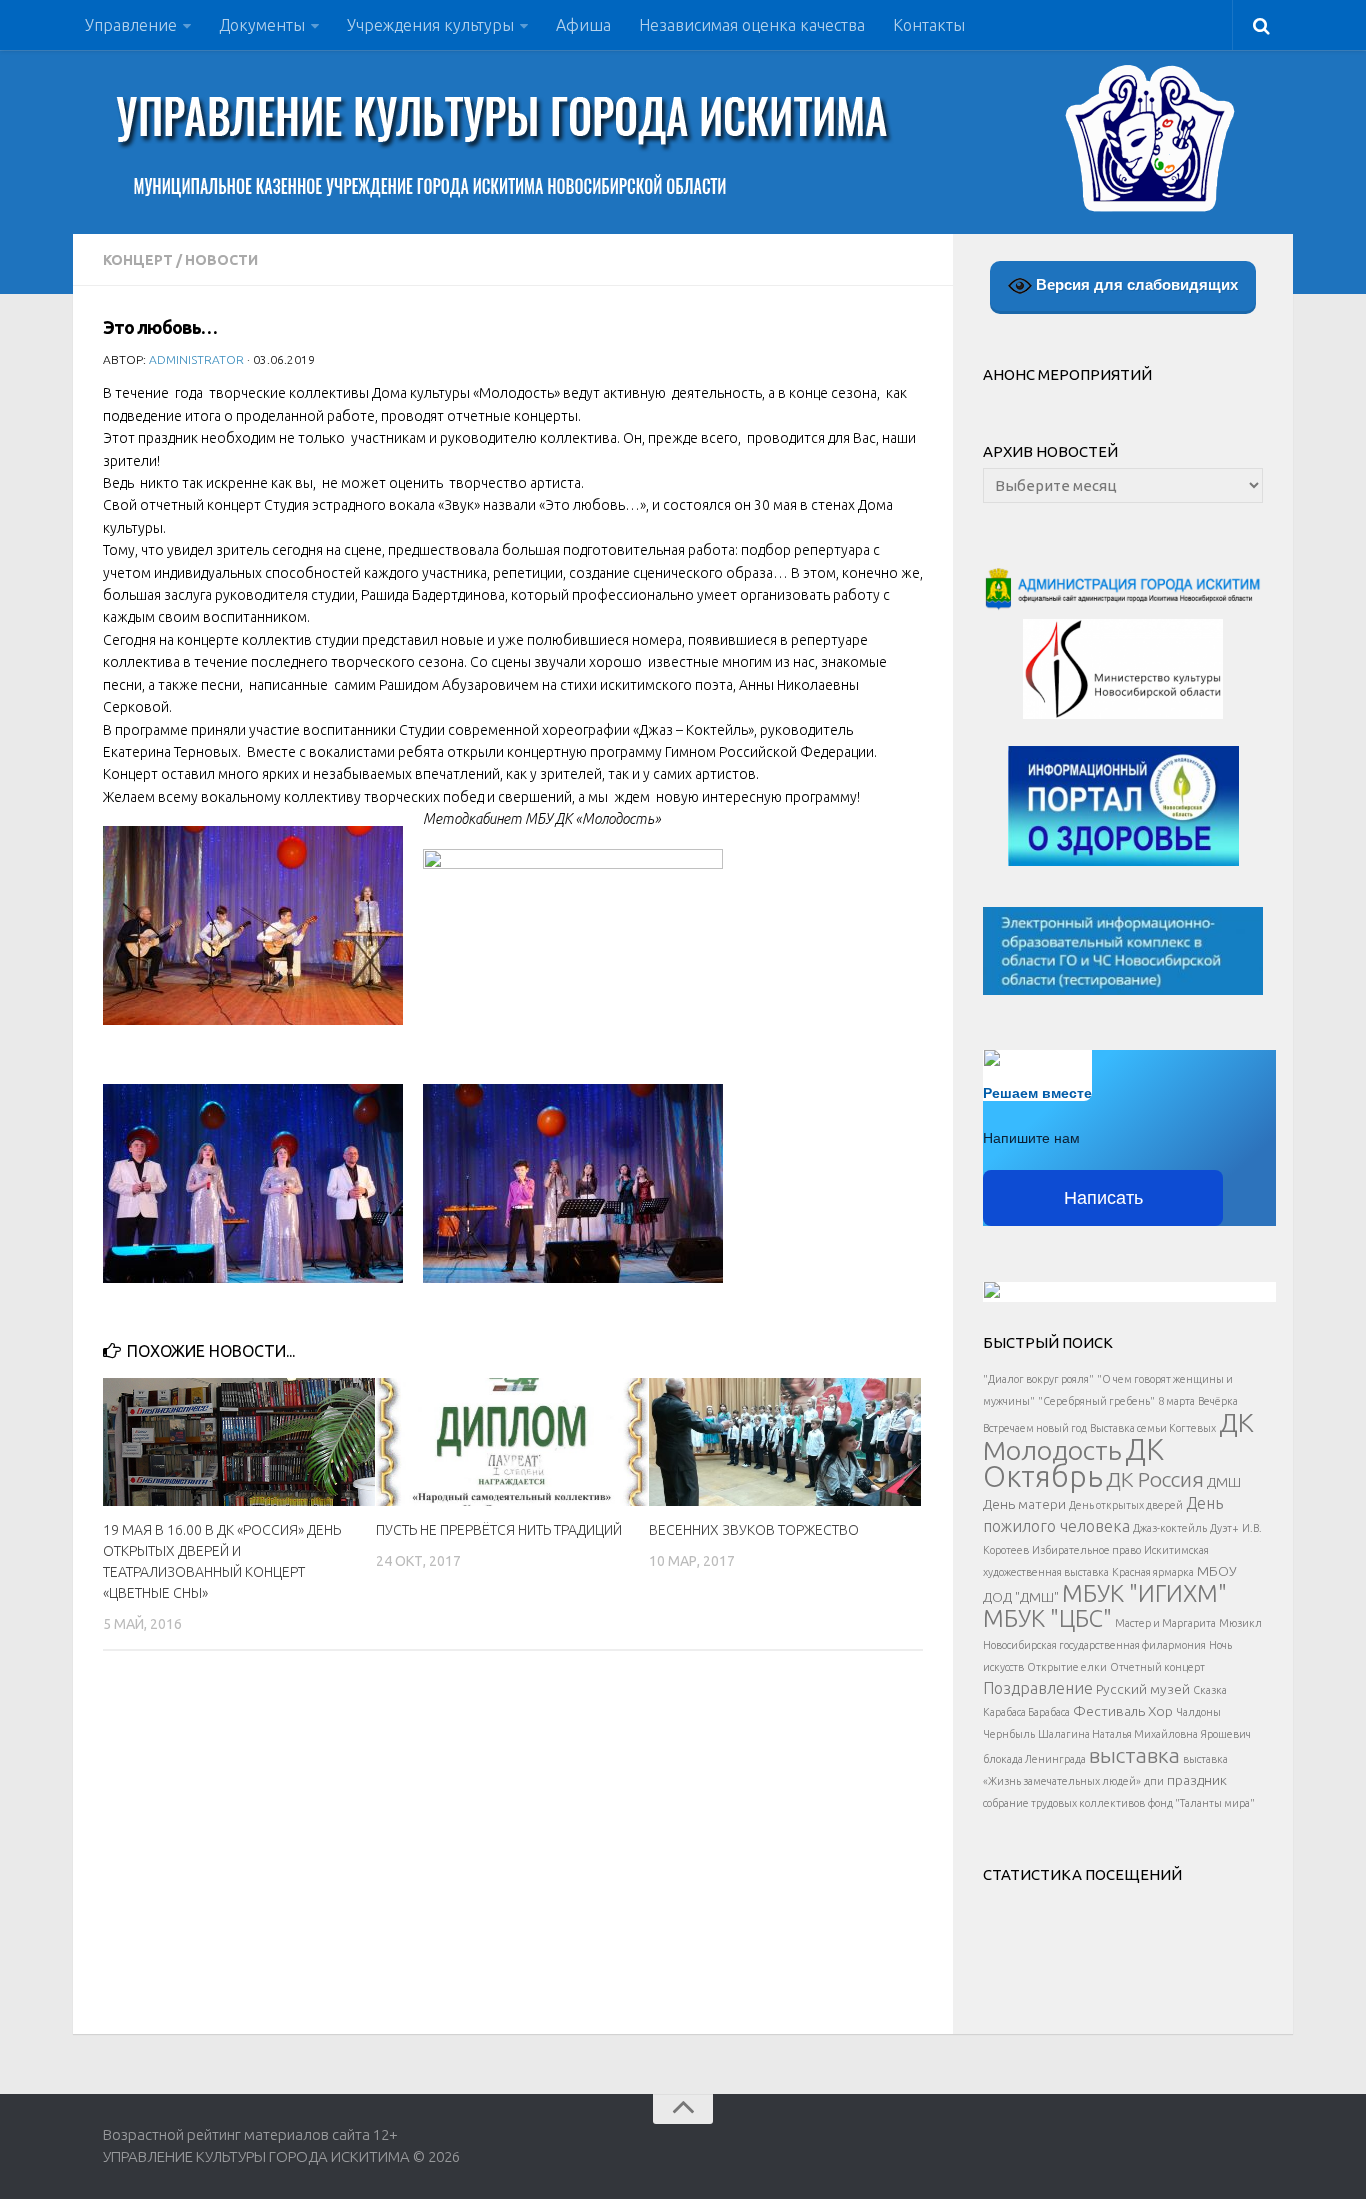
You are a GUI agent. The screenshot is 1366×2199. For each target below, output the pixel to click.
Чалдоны (1198, 1712)
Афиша (583, 25)
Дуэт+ (1224, 1528)
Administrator (196, 359)
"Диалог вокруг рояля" (1038, 1379)
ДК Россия (1155, 1479)
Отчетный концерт (1157, 1667)
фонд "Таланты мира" (1201, 1803)
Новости (221, 260)
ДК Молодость (1118, 1436)
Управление (131, 25)
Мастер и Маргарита (1165, 1623)
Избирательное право (1086, 1550)
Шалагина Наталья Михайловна (1118, 1734)
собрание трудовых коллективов (1064, 1803)
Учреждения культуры (430, 25)
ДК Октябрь (1073, 1463)
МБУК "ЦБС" (1047, 1618)
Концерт (138, 260)
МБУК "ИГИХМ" (1144, 1593)
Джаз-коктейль (1170, 1528)
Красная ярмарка (1153, 1572)
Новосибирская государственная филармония (1094, 1645)
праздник (1197, 1780)
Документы (262, 25)
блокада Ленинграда (1034, 1759)
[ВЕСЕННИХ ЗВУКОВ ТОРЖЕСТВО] (785, 1442)
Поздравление (1038, 1688)
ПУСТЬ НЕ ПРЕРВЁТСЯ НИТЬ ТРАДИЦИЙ (499, 1530)
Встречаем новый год (1035, 1428)
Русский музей (1143, 1689)
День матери (1024, 1504)
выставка (1134, 1755)
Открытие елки (1067, 1667)
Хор (1160, 1711)
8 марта (1176, 1401)
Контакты (929, 25)
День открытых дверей (1126, 1505)
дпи (1154, 1781)
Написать (1103, 1198)
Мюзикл (1240, 1623)
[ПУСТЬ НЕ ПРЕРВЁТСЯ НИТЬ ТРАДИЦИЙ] (512, 1442)
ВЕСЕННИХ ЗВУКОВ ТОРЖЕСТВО (754, 1530)
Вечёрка (1218, 1401)
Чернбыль (1009, 1734)
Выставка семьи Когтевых (1153, 1428)
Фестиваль (1109, 1711)
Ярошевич (1226, 1734)
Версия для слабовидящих (1135, 284)
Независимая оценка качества (752, 25)
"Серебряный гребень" (1096, 1401)
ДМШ (1224, 1482)
